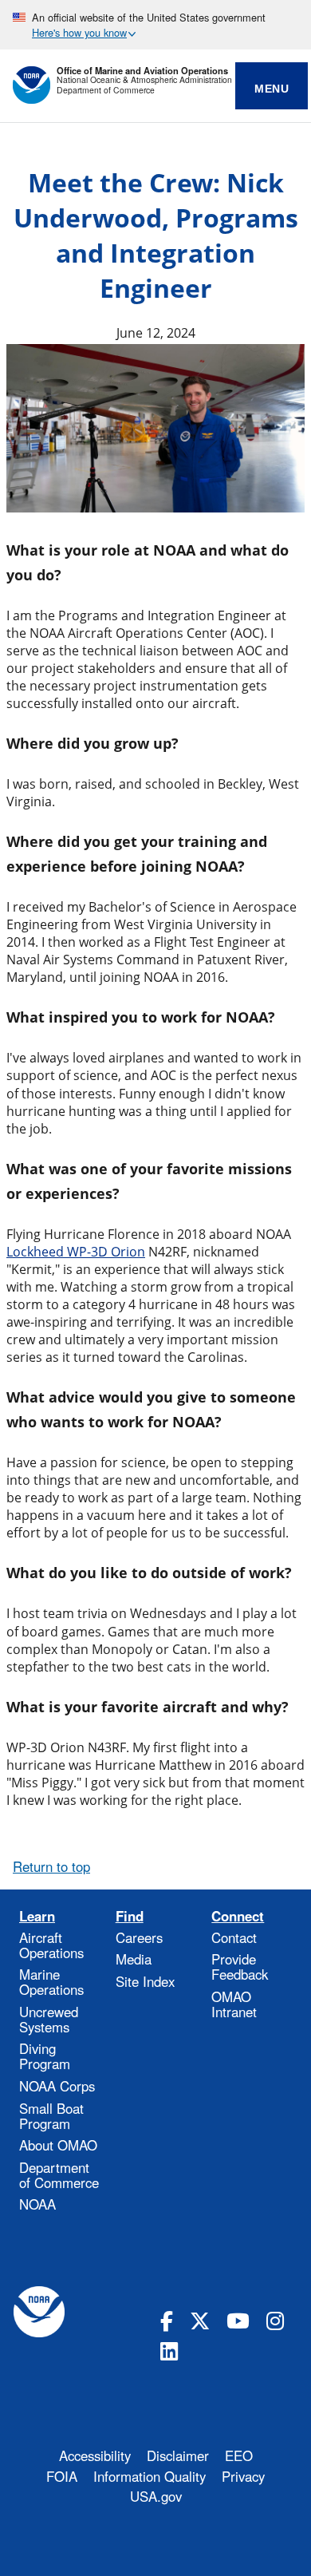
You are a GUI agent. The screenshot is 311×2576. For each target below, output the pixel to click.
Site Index (145, 1981)
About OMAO (58, 2145)
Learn (37, 1916)
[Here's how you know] (155, 25)
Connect (238, 1916)
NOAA (37, 2204)
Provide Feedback (240, 1967)
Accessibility (95, 2455)
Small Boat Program (51, 2116)
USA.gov (156, 2496)
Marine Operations (51, 1982)
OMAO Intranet (234, 2004)
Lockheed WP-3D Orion (76, 1252)
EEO (239, 2455)
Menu (272, 89)
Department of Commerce (106, 91)
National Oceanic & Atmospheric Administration (144, 80)
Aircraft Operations (51, 1945)
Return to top (51, 1866)
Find (130, 1916)
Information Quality (150, 2476)
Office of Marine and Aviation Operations (142, 71)
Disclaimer (178, 2455)
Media (134, 1959)
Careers (139, 1937)
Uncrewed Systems (49, 2019)
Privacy (243, 2476)
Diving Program (45, 2056)
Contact (234, 1937)
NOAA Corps (57, 2086)
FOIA (62, 2476)
